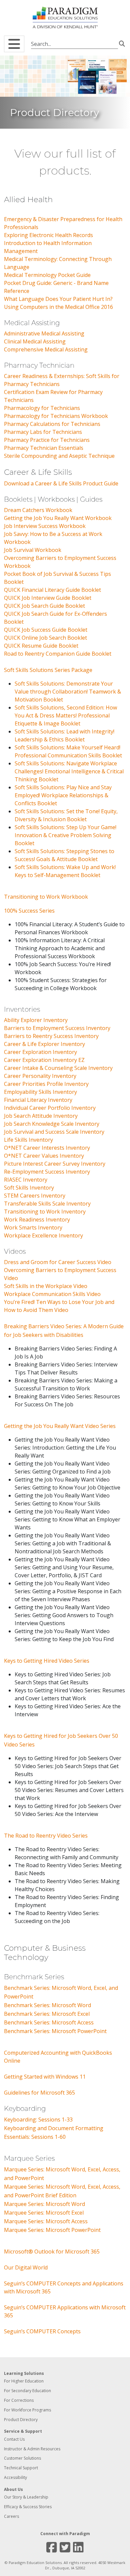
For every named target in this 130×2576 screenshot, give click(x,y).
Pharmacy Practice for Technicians (47, 440)
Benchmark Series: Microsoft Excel (47, 2014)
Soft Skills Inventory (29, 1188)
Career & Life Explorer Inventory (44, 1044)
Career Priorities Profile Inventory (46, 1084)
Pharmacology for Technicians (42, 408)
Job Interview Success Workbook (45, 526)
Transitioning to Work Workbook (46, 897)
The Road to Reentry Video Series (46, 1836)
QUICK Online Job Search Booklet (45, 638)
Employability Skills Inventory (40, 1092)
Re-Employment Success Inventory (47, 1172)
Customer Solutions (22, 2458)
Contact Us (14, 2439)
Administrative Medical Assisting (44, 333)
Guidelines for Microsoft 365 (39, 2093)
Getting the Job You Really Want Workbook (58, 518)
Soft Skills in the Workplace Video (46, 1286)
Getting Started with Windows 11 (45, 2077)
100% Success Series (29, 911)
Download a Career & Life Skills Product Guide (61, 483)
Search (122, 43)
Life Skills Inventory (28, 1140)
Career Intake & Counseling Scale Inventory (58, 1068)
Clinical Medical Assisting (35, 341)
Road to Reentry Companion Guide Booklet (58, 654)
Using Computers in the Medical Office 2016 (58, 307)
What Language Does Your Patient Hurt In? (58, 299)
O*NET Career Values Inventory (44, 1156)
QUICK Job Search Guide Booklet (44, 606)
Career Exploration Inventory (40, 1052)
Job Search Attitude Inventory (41, 1116)
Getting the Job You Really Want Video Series (60, 1426)
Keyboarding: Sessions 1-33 (38, 2120)
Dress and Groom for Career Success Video (58, 1262)
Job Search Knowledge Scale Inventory (52, 1124)
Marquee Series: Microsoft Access (46, 2221)
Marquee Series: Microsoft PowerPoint (52, 2230)
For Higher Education (24, 2381)
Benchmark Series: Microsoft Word (47, 2005)
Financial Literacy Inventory (38, 1100)
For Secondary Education (27, 2391)
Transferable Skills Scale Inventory (47, 1204)
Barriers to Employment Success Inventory (57, 1028)
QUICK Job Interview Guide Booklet (48, 598)
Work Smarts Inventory (33, 1227)
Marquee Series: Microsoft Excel (44, 2213)
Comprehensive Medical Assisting (46, 349)
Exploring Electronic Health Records (48, 235)
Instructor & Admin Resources (32, 2449)
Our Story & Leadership (26, 2497)
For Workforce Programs (27, 2410)
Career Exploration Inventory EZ (44, 1060)
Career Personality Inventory (40, 1076)
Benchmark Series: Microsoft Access (49, 2022)
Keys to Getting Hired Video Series (47, 1661)
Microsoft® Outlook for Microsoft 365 (52, 2252)
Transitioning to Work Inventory (45, 1212)
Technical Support (21, 2468)
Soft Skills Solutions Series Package (48, 670)
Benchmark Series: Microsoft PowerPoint (55, 2031)
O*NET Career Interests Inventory (47, 1148)
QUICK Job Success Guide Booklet (46, 630)
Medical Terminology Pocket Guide (47, 275)
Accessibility (15, 2477)
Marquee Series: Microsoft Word (44, 2204)
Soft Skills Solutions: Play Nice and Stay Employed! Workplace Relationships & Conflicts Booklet (63, 795)
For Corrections (19, 2400)
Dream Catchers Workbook (38, 510)
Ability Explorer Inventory (36, 1020)
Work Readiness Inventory (37, 1220)
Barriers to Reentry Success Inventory (51, 1036)
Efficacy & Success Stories (28, 2507)
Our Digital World (26, 2267)
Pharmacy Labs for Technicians (43, 432)
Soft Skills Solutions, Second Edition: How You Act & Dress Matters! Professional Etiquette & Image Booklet (66, 715)
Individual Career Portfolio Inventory (50, 1108)
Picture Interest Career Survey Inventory (55, 1164)
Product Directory (21, 2420)
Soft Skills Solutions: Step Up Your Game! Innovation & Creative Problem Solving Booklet (65, 835)
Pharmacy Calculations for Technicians (52, 424)
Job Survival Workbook (33, 550)
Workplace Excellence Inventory (43, 1235)
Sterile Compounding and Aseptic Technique (59, 456)
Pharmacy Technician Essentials (44, 448)
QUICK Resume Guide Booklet (41, 646)
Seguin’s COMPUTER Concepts (42, 2331)
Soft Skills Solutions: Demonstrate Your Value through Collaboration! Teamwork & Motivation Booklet (68, 692)
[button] (14, 44)
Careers (11, 2516)
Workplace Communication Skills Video (52, 1294)
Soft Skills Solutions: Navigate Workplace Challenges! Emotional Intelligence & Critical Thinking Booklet (69, 771)
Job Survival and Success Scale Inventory (54, 1132)
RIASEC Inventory (26, 1180)
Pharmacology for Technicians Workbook (56, 416)
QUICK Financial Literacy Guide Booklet (52, 590)
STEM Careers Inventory (35, 1196)
